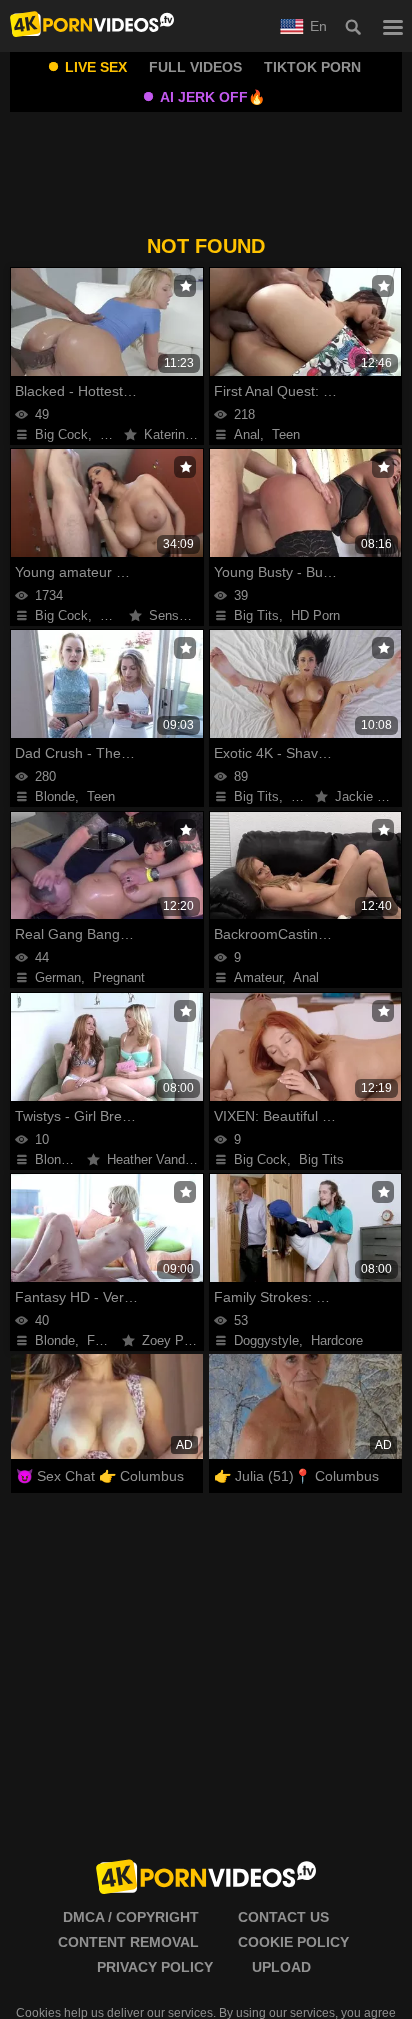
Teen (286, 434)
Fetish (105, 1340)
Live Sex (96, 67)
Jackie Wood (372, 796)
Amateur (258, 977)
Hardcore (337, 1340)
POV (305, 796)
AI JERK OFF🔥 (212, 97)
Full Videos (195, 67)
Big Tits (256, 615)
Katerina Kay (181, 434)
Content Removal (128, 1942)
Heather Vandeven (160, 1159)
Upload (281, 1967)
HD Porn (315, 615)
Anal (247, 434)
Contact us (283, 1917)
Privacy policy (155, 1967)
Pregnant (119, 977)
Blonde (55, 796)
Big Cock (61, 434)
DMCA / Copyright (131, 1917)
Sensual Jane (188, 615)
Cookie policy (293, 1942)
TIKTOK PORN (312, 67)
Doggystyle (266, 1340)
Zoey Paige (175, 1340)
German (58, 977)
